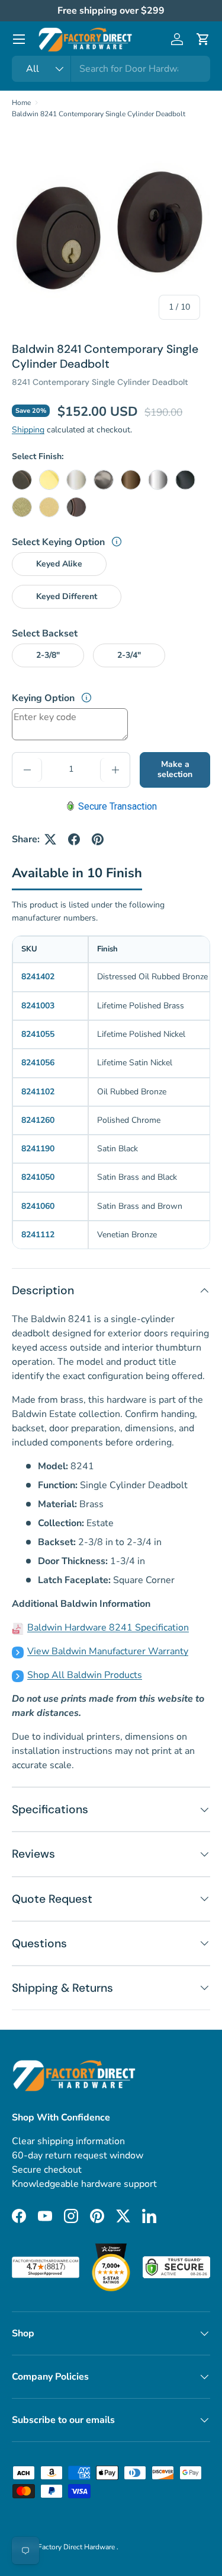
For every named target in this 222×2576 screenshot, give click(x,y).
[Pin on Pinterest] (98, 839)
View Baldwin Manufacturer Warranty (108, 1651)
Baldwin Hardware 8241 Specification (108, 1628)
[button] (203, 39)
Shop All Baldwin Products (85, 1675)
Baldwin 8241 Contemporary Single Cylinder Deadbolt (99, 114)
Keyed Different (67, 596)
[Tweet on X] (50, 839)
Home (21, 103)
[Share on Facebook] (74, 839)
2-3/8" (48, 655)
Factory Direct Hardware (77, 2547)
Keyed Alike (59, 564)
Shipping (28, 430)
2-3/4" (129, 655)
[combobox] (111, 69)
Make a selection (175, 769)
